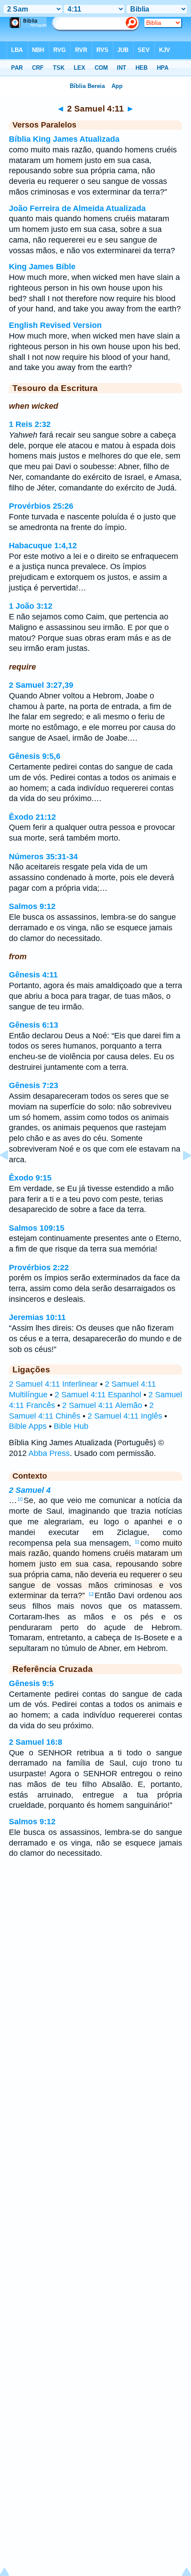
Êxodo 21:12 (32, 817)
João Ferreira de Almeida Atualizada (77, 208)
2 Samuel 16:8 (36, 1742)
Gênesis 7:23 (34, 1085)
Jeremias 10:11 (37, 1317)
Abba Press (49, 1453)
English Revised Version (55, 325)
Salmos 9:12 (32, 906)
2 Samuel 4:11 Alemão (102, 1405)
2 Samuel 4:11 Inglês (125, 1416)
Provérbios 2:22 (39, 1268)
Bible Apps (28, 1426)
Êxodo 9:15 (30, 1178)
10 (20, 1499)
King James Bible (42, 267)
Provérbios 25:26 (41, 506)
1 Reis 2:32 (30, 424)
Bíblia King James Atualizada (64, 139)
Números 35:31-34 (43, 857)
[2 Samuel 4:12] (180, 1175)
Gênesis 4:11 (33, 975)
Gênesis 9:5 (31, 1683)
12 (91, 1594)
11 (137, 1542)
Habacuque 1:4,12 (43, 546)
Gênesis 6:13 (34, 1025)
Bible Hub (71, 1426)
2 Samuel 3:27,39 (41, 685)
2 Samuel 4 (30, 1490)
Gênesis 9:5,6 (35, 756)
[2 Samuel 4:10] (11, 1175)
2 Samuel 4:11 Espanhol (98, 1395)
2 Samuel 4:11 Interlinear (53, 1384)
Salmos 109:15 (37, 1228)
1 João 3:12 (31, 606)
